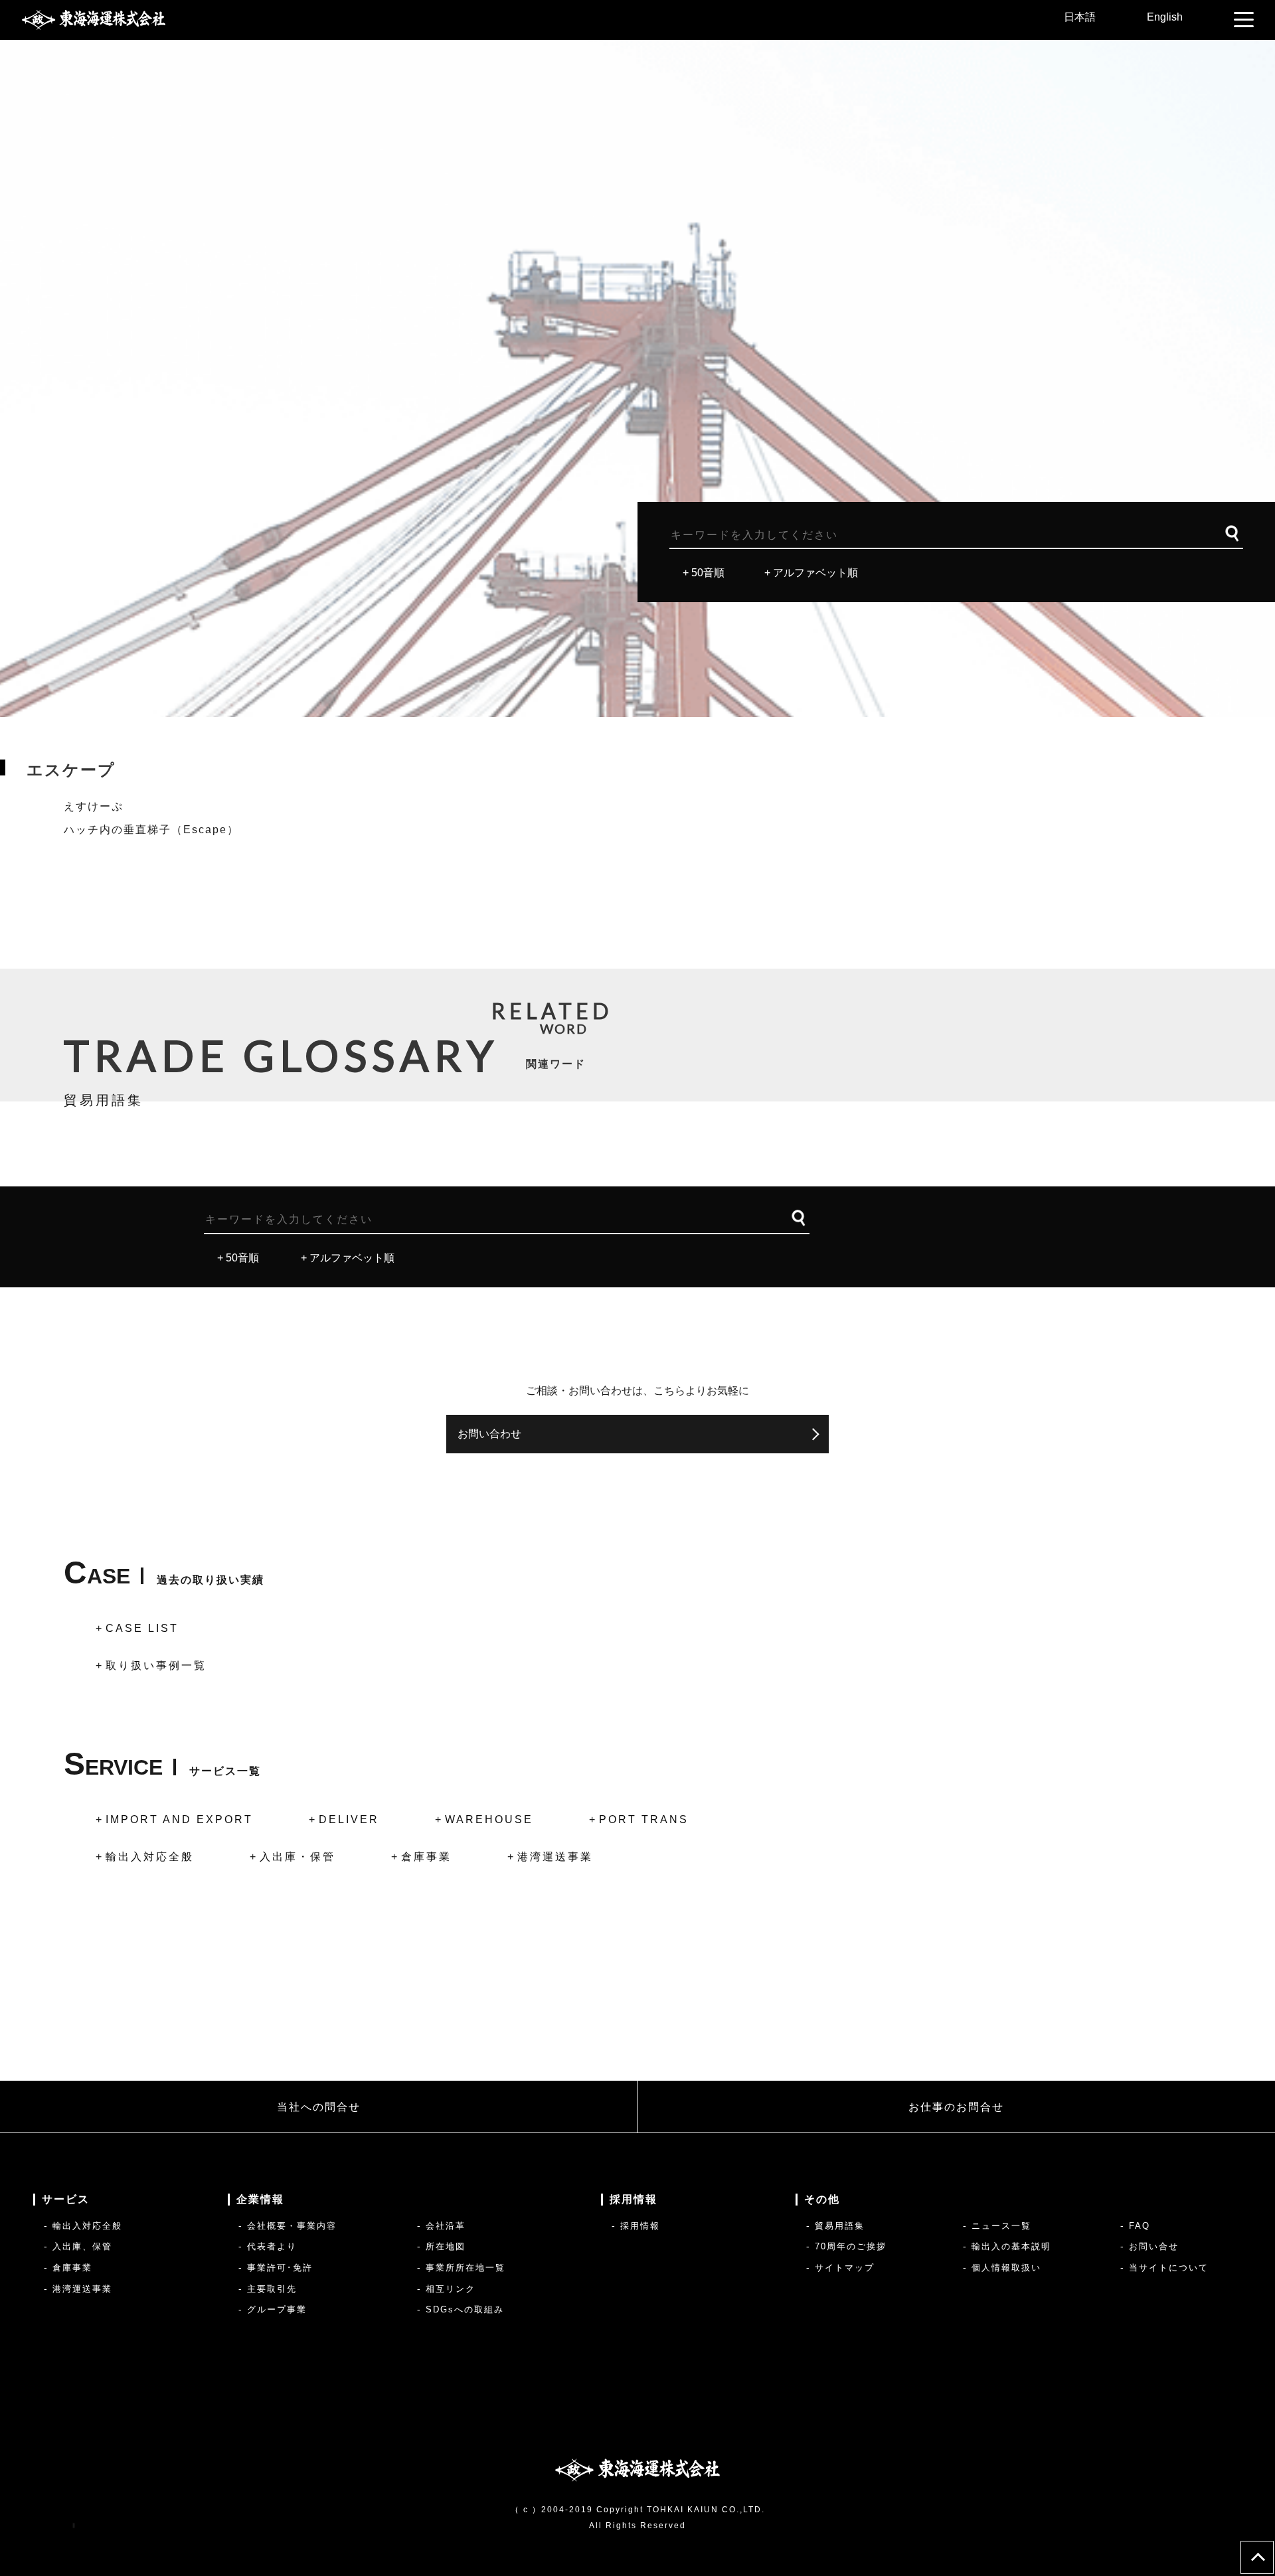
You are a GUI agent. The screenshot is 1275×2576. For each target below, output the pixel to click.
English (1165, 17)
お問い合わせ (489, 1434)
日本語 (1080, 17)
